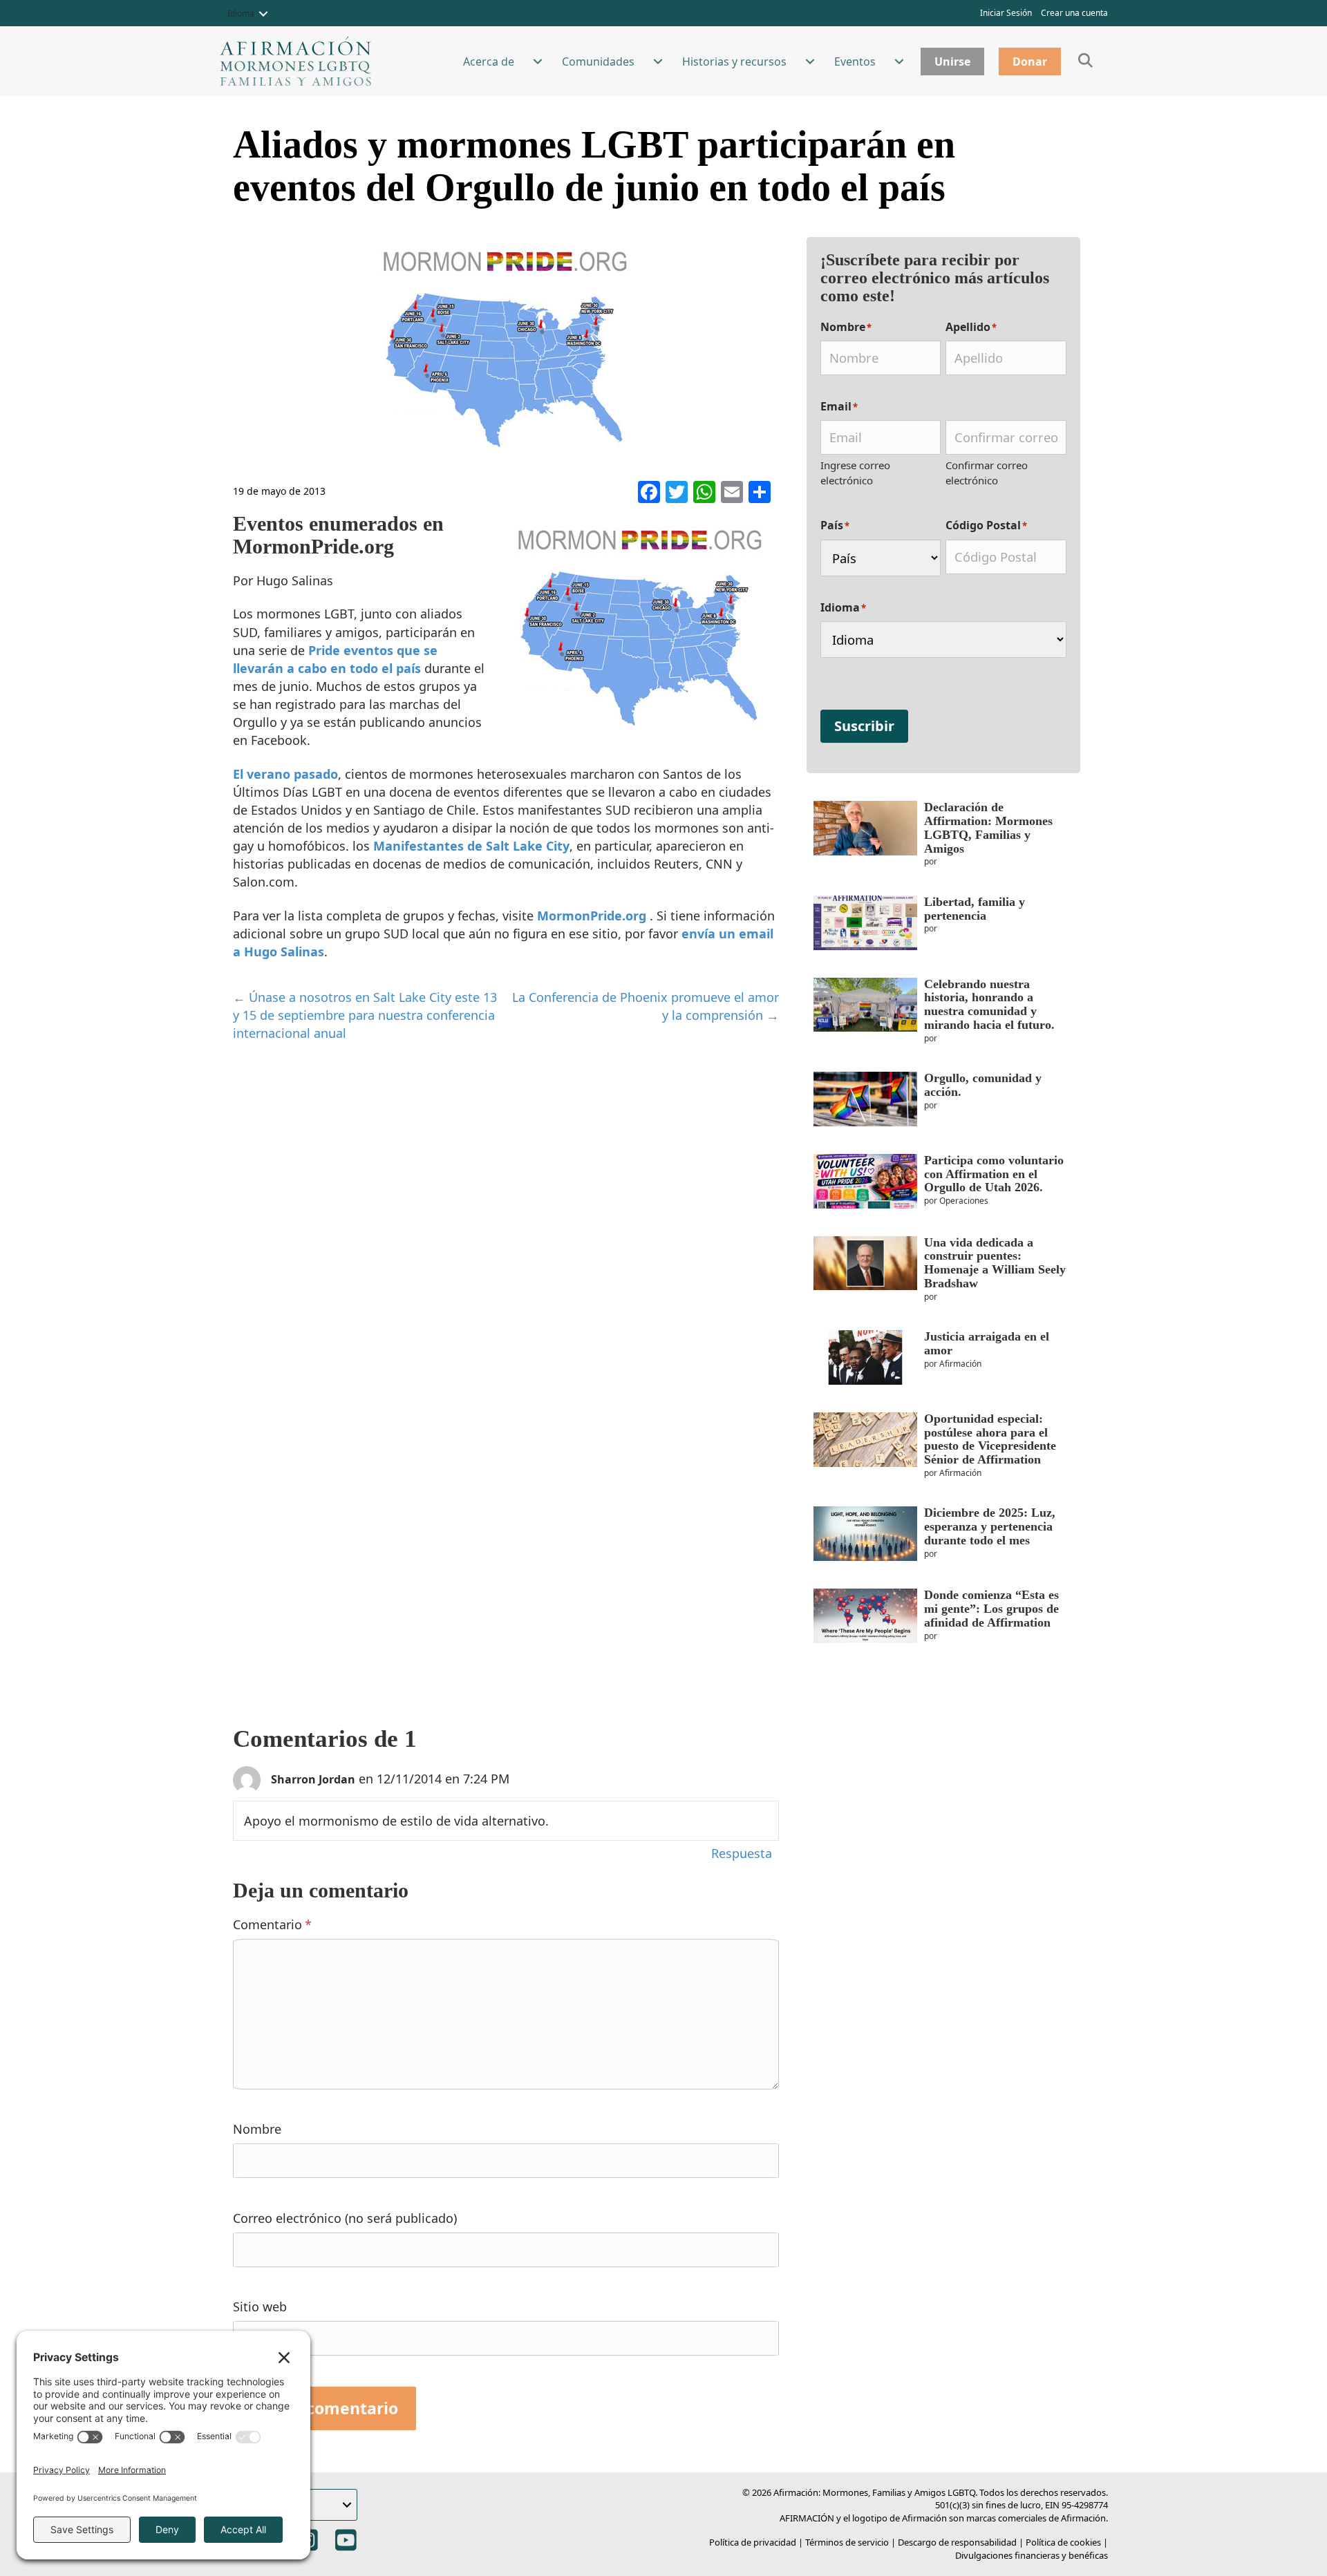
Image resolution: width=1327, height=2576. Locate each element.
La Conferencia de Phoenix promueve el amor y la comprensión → (646, 1006)
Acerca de (489, 61)
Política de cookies (1063, 2542)
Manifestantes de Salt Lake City (471, 846)
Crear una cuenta (1074, 13)
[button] (263, 14)
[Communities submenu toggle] (658, 61)
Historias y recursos (734, 61)
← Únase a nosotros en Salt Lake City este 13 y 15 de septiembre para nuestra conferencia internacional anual (365, 1015)
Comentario (272, 1924)
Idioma (241, 13)
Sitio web (260, 2307)
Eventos (855, 61)
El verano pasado (285, 774)
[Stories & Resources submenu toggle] (810, 61)
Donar (1030, 61)
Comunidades (598, 61)
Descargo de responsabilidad (957, 2542)
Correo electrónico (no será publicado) (345, 2218)
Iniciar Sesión (1006, 13)
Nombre (257, 2129)
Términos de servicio (847, 2542)
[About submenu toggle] (538, 61)
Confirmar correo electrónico (987, 473)
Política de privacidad (753, 2542)
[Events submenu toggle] (899, 61)
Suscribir (864, 726)
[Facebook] (649, 493)
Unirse (952, 61)
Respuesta (742, 1853)
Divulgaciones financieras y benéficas (1032, 2555)
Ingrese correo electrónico (855, 473)
